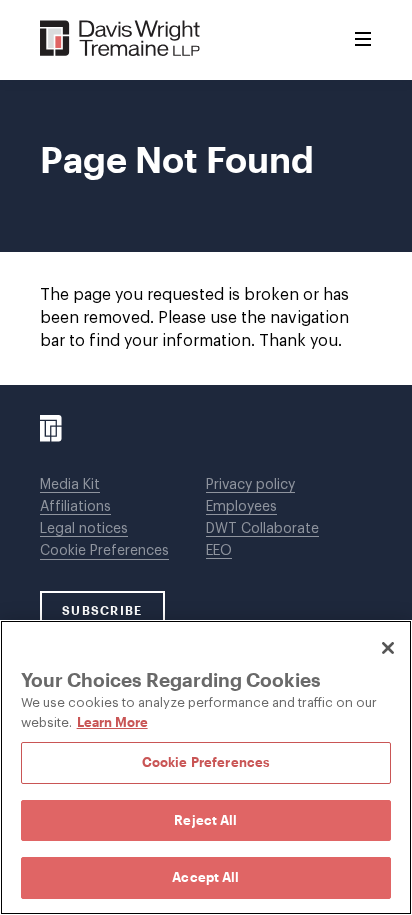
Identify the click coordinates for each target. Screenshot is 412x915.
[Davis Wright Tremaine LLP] (120, 39)
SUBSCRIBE (102, 610)
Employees (241, 507)
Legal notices (84, 529)
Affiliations (75, 507)
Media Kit (70, 485)
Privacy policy (250, 485)
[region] (206, 767)
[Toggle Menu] (363, 40)
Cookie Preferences (104, 551)
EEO (219, 551)
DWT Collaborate (262, 529)
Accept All (205, 877)
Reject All (205, 820)
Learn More (112, 722)
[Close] (388, 648)
